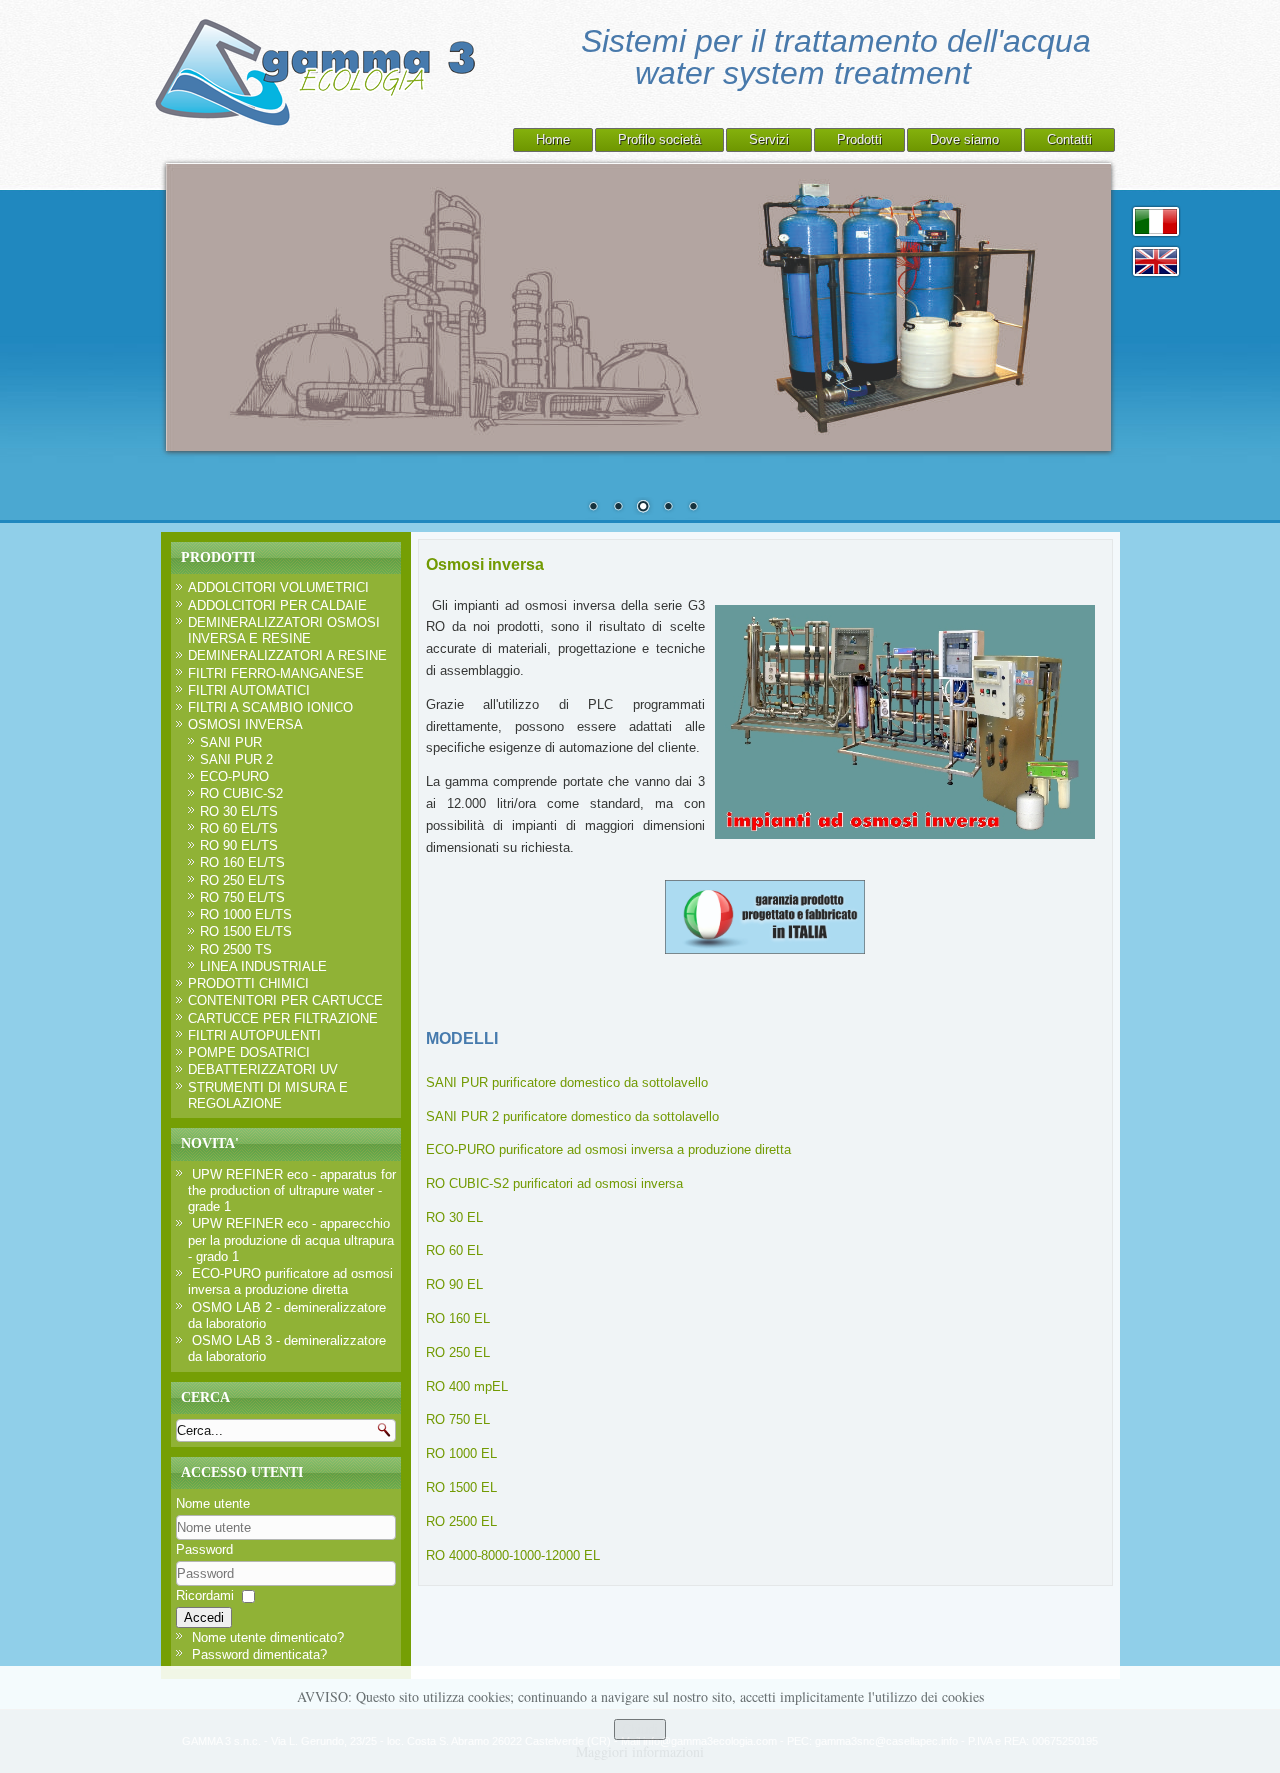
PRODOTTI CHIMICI (248, 983)
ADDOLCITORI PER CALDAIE (277, 605)
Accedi (204, 1617)
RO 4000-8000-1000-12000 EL (513, 1555)
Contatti (1069, 139)
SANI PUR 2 (236, 759)
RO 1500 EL (461, 1487)
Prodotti (859, 139)
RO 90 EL (454, 1284)
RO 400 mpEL (467, 1386)
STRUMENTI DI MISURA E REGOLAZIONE (268, 1095)
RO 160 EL (458, 1318)
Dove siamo (964, 139)
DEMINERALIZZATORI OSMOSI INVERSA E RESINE (284, 630)
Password (204, 1549)
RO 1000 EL (461, 1453)
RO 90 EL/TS (239, 845)
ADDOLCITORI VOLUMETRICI (278, 587)
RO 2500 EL (461, 1521)
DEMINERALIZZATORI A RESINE (287, 655)
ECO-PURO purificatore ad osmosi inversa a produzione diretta (608, 1149)
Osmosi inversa (485, 564)
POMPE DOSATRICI (249, 1052)
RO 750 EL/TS (242, 897)
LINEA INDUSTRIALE (263, 966)
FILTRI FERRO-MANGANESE (276, 673)
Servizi (769, 139)
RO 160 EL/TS (242, 862)
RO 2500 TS (236, 949)
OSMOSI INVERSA (245, 724)
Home (553, 139)
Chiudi (640, 1729)
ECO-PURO (234, 776)
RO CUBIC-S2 (241, 793)
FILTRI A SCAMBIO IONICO (270, 707)
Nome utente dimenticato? (268, 1637)
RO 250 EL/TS (242, 880)
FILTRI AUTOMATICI (249, 690)
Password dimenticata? (259, 1654)
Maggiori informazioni (640, 1751)
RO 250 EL (458, 1352)
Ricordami (205, 1595)
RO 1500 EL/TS (246, 931)
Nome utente (213, 1503)
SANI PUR (231, 742)
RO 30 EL (454, 1217)
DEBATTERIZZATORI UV (263, 1069)
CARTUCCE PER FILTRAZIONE (283, 1018)
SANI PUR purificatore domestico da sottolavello (567, 1082)
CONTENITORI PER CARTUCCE (285, 1000)
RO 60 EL (454, 1250)
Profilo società (659, 139)
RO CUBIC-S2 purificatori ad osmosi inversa (554, 1183)
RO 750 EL (458, 1419)
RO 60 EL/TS (239, 828)
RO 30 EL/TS (239, 811)
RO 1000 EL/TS (246, 914)
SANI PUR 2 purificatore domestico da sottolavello (572, 1116)
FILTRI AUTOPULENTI (254, 1035)
